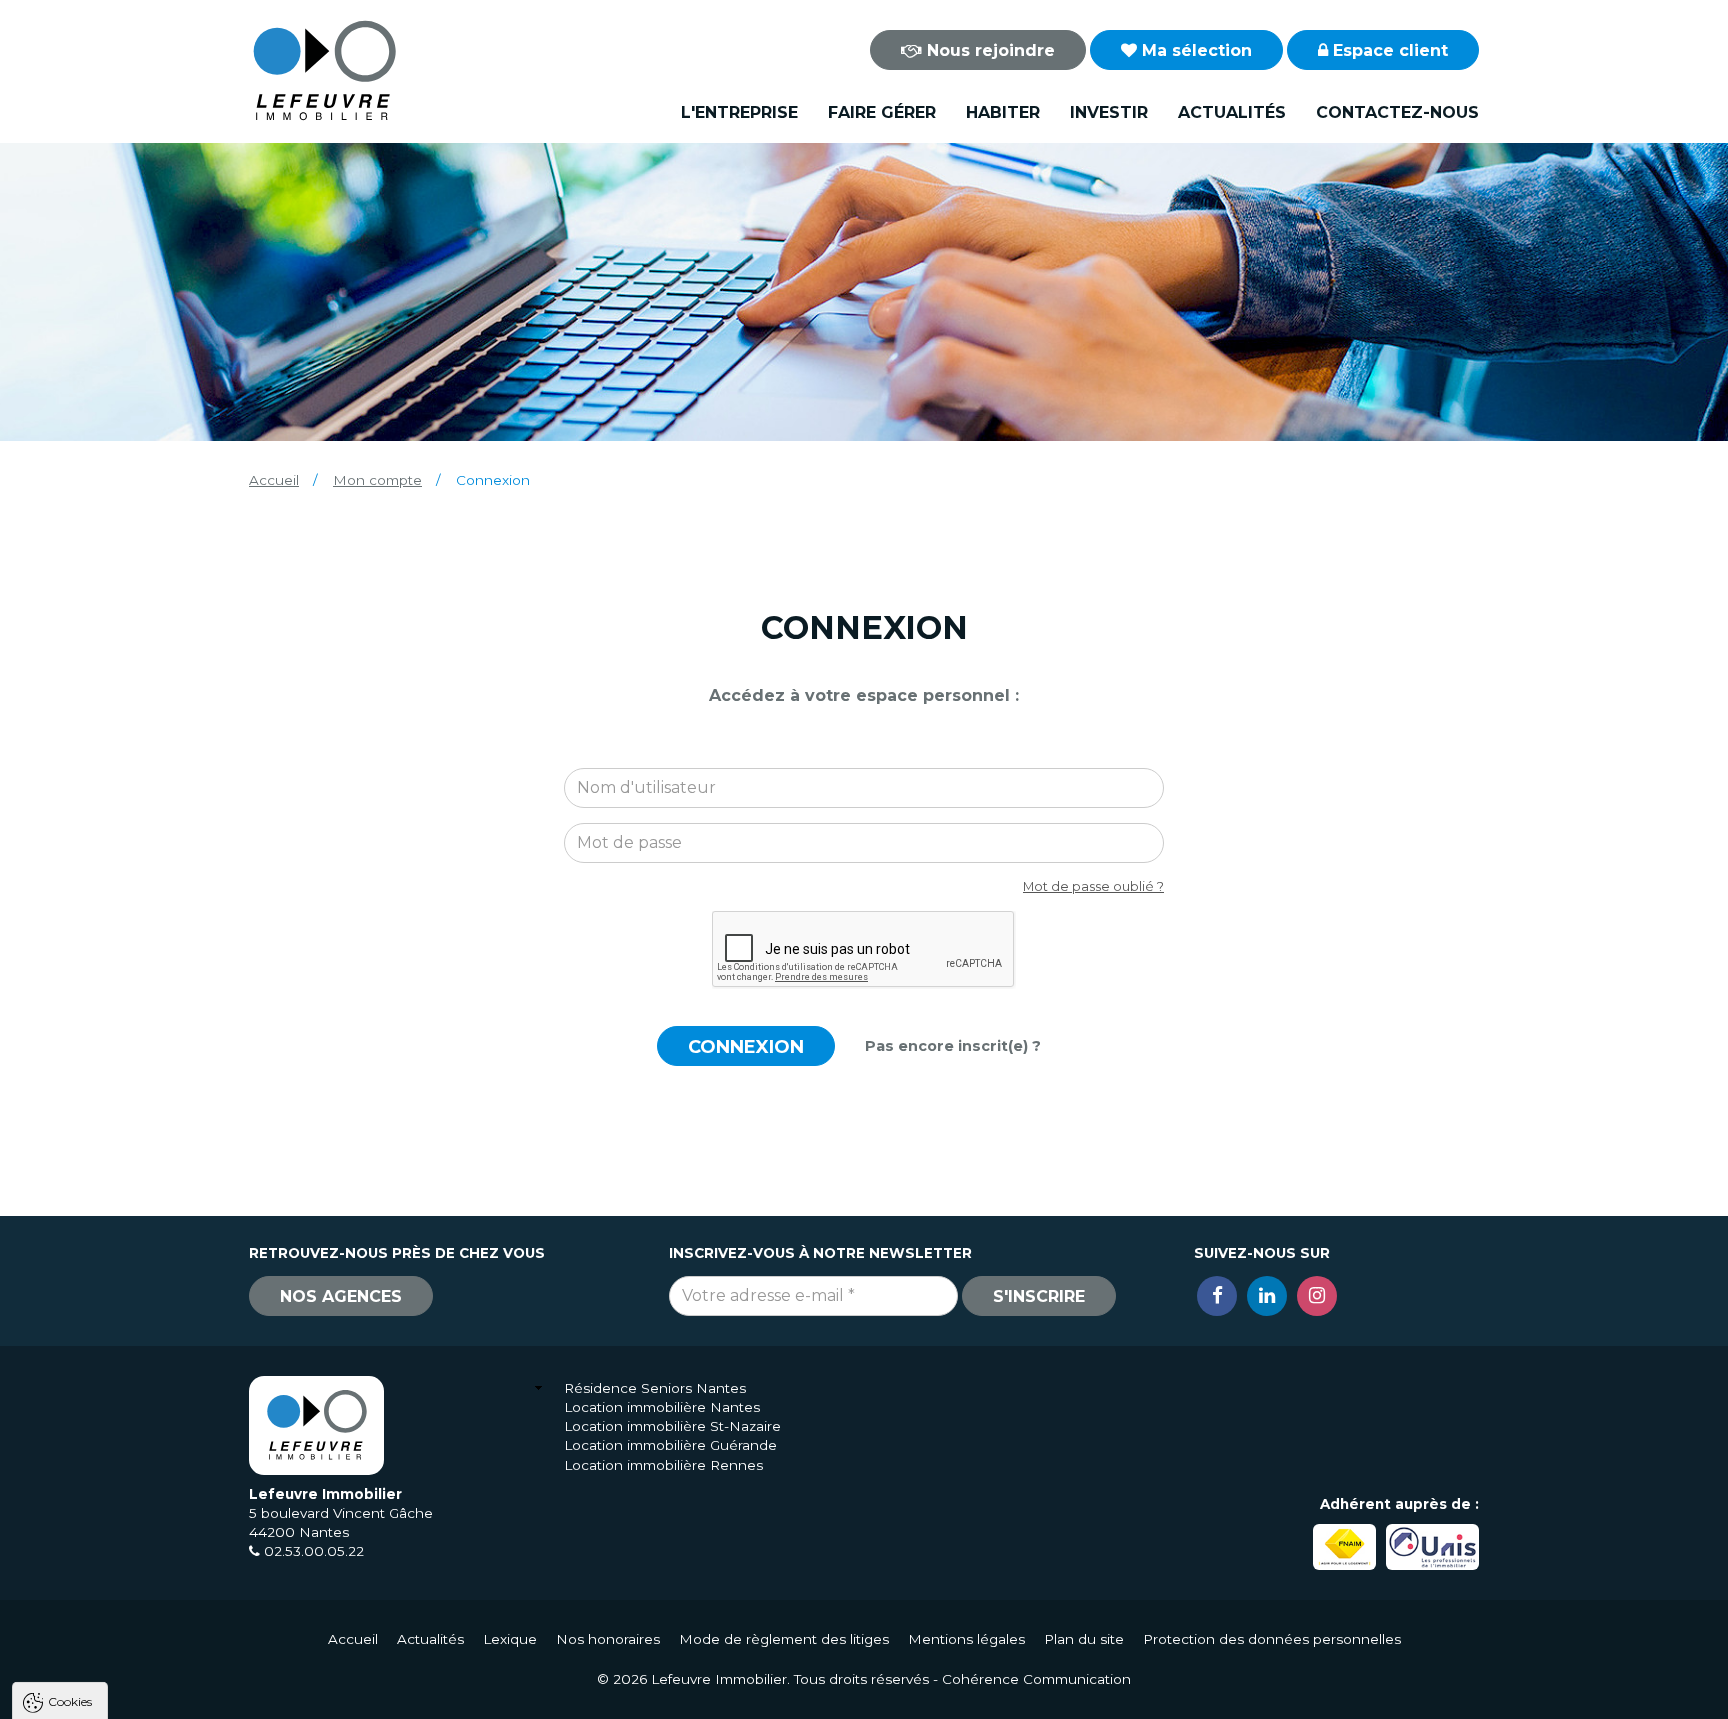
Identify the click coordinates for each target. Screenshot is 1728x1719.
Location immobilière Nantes (662, 1407)
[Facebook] (1217, 1296)
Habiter (1003, 112)
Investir (1109, 112)
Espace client (1388, 50)
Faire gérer (882, 112)
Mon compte (377, 480)
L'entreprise (739, 112)
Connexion (746, 1047)
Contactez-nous (1397, 112)
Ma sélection (1194, 50)
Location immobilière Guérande (670, 1445)
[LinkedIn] (1267, 1296)
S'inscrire (1039, 1296)
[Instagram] (1317, 1296)
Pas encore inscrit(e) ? (953, 1046)
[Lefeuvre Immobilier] (324, 69)
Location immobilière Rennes (663, 1465)
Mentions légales (966, 1639)
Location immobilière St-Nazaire (672, 1426)
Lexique (510, 1639)
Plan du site (1084, 1639)
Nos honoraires (608, 1639)
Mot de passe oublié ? (1093, 886)
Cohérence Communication (1036, 1679)
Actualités (1232, 112)
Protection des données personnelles (1272, 1639)
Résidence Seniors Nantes (655, 1388)
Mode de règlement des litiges (784, 1639)
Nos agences (341, 1296)
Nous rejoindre (988, 50)
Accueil (274, 480)
